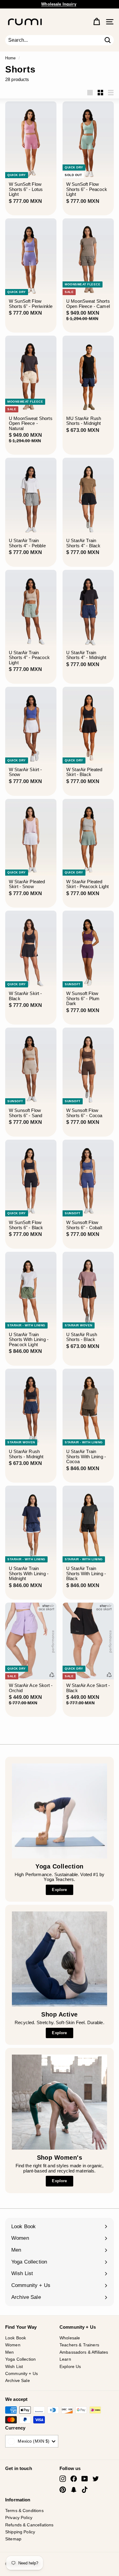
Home (11, 58)
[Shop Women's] (60, 2102)
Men (9, 2352)
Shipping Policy (20, 2532)
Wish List (14, 2366)
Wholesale (70, 2338)
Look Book (16, 2338)
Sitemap (13, 2539)
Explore (59, 1890)
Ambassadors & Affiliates (84, 2352)
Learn (65, 2359)
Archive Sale (18, 2380)
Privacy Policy (19, 2518)
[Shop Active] (60, 1959)
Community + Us (22, 2373)
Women (13, 2345)
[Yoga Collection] (60, 1811)
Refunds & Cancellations (29, 2525)
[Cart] (97, 22)
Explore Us (70, 2366)
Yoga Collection (20, 2359)
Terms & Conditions (24, 2511)
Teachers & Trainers (79, 2345)
